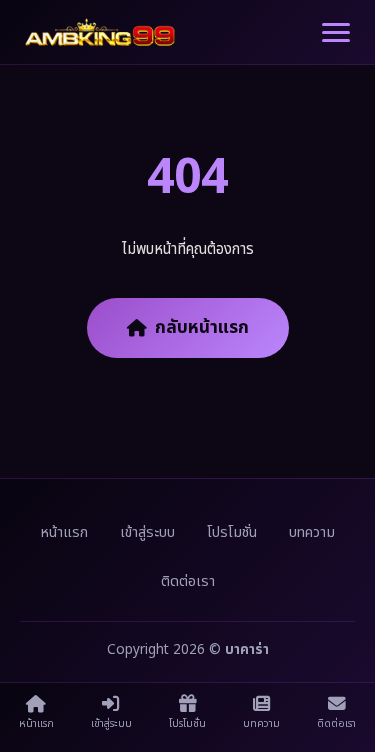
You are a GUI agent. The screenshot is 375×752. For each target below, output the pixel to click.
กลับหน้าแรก (202, 327)
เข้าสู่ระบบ (147, 532)
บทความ (312, 532)
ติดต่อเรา (188, 581)
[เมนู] (336, 32)
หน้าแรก (64, 532)
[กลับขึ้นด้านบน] (340, 677)
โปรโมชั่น (232, 532)
